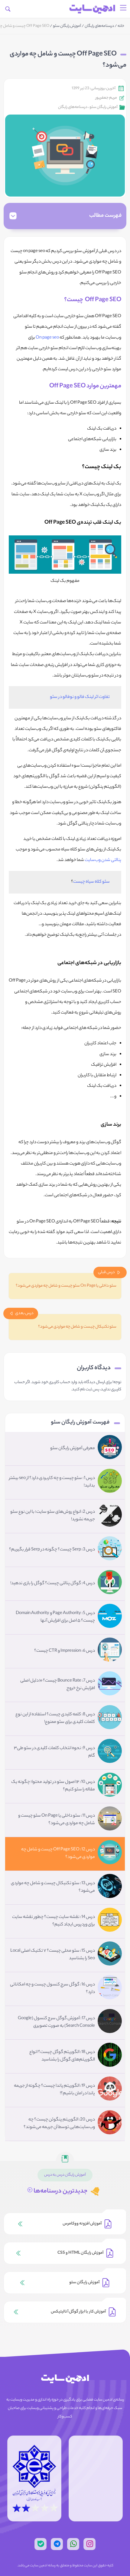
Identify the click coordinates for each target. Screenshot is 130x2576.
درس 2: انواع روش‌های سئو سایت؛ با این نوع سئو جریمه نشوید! (53, 1516)
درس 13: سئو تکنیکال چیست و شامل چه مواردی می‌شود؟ (53, 1887)
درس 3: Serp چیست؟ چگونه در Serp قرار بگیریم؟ (52, 1550)
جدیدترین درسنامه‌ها (60, 2191)
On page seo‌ (47, 338)
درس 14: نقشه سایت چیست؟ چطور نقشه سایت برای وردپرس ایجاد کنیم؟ (54, 1921)
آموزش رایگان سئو (67, 26)
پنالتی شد (113, 860)
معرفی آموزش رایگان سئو (73, 1449)
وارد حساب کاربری (63, 1382)
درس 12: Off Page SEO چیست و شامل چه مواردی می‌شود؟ (58, 1854)
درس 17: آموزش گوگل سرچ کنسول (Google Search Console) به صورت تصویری (56, 2022)
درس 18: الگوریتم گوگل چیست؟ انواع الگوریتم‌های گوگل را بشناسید (62, 2056)
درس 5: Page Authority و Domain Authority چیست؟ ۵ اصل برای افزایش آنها (55, 1617)
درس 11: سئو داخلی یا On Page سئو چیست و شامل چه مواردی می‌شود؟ (57, 1820)
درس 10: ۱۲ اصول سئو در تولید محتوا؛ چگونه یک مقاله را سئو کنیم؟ (53, 1786)
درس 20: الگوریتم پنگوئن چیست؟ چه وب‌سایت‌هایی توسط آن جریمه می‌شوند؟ (59, 2124)
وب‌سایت (93, 860)
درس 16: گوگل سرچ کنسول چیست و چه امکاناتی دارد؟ (52, 1989)
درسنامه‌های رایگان (99, 26)
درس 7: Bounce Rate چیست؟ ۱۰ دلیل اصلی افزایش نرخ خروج (58, 1685)
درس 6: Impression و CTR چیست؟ (65, 1651)
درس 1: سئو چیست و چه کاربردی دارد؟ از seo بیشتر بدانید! (52, 1482)
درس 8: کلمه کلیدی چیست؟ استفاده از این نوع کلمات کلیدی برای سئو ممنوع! (55, 1718)
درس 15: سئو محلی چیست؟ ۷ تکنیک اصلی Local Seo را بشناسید (53, 1955)
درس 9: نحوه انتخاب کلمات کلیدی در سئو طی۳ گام (54, 1752)
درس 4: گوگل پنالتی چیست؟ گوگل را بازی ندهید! (53, 1584)
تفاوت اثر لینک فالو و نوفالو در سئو (80, 697)
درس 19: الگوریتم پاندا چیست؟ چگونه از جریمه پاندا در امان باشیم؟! (54, 2090)
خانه (121, 26)
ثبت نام (86, 1390)
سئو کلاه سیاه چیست (91, 882)
